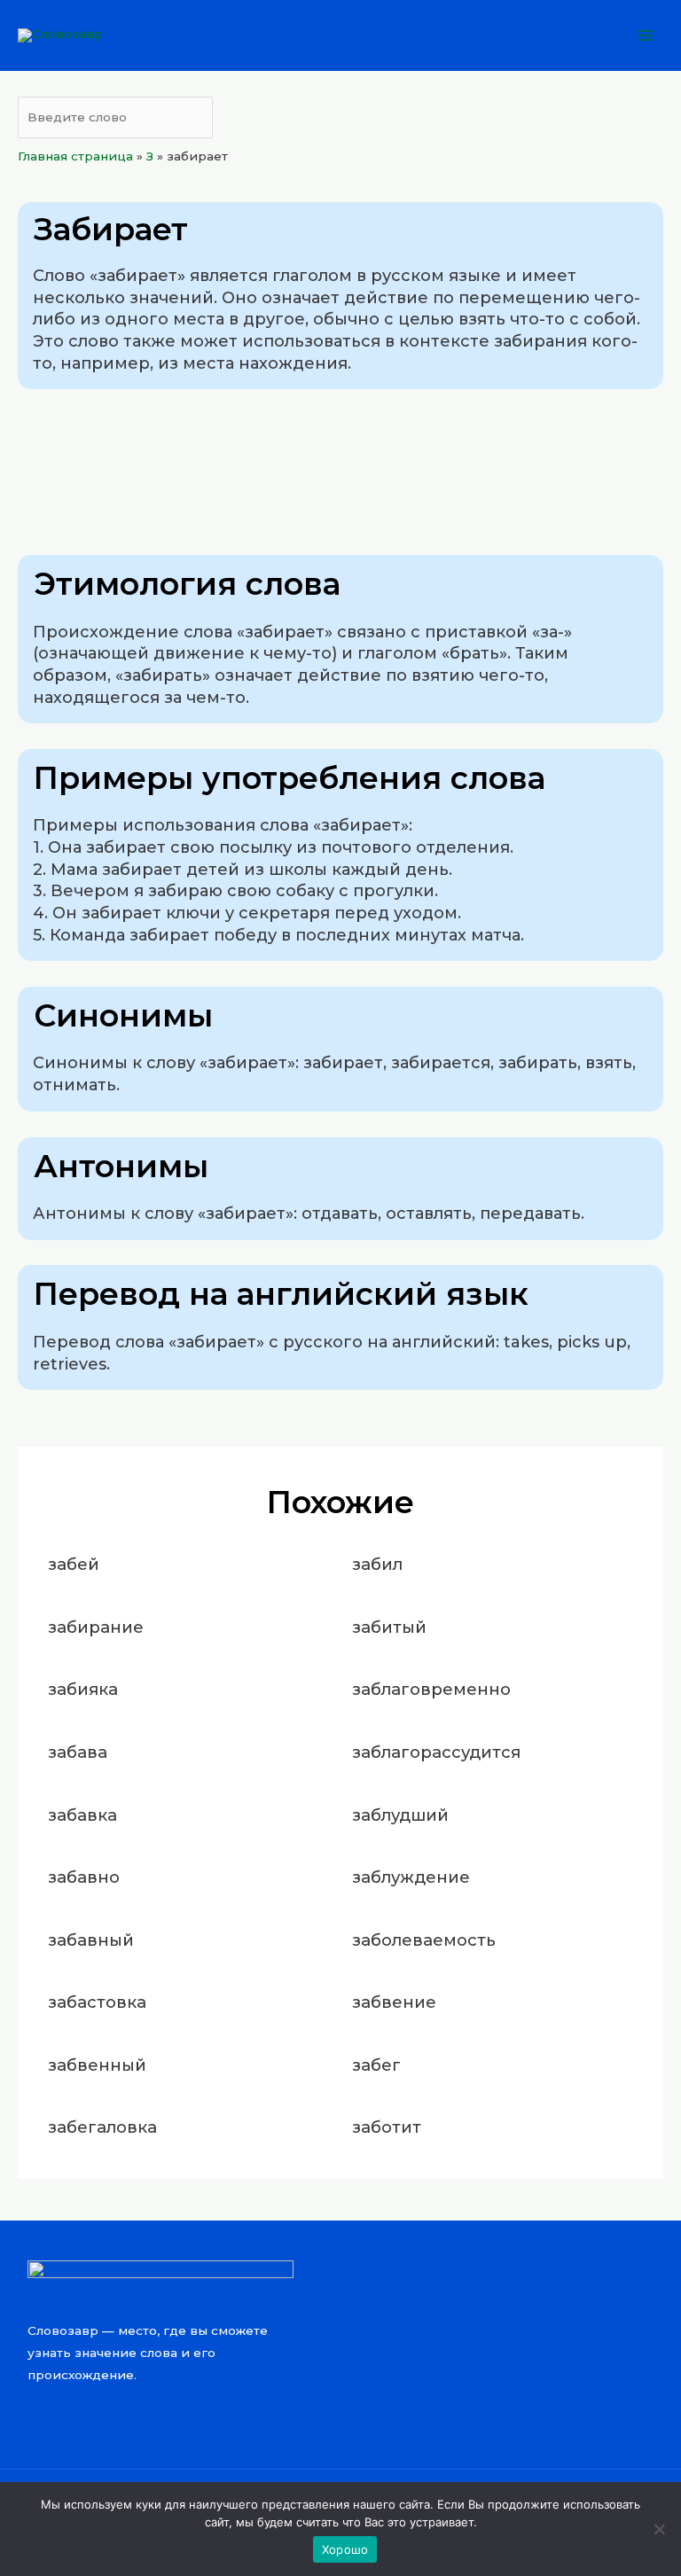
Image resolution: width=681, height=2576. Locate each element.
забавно (84, 1877)
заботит (387, 2127)
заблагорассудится (436, 1752)
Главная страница (75, 156)
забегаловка (102, 2127)
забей (74, 1564)
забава (78, 1752)
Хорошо (345, 2549)
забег (376, 2065)
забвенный (97, 2065)
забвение (394, 2002)
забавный (91, 1940)
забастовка (97, 2002)
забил (377, 1564)
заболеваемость (424, 1940)
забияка (83, 1689)
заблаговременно (431, 1689)
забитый (389, 1627)
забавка (82, 1815)
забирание (96, 1627)
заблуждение (411, 1877)
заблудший (400, 1815)
